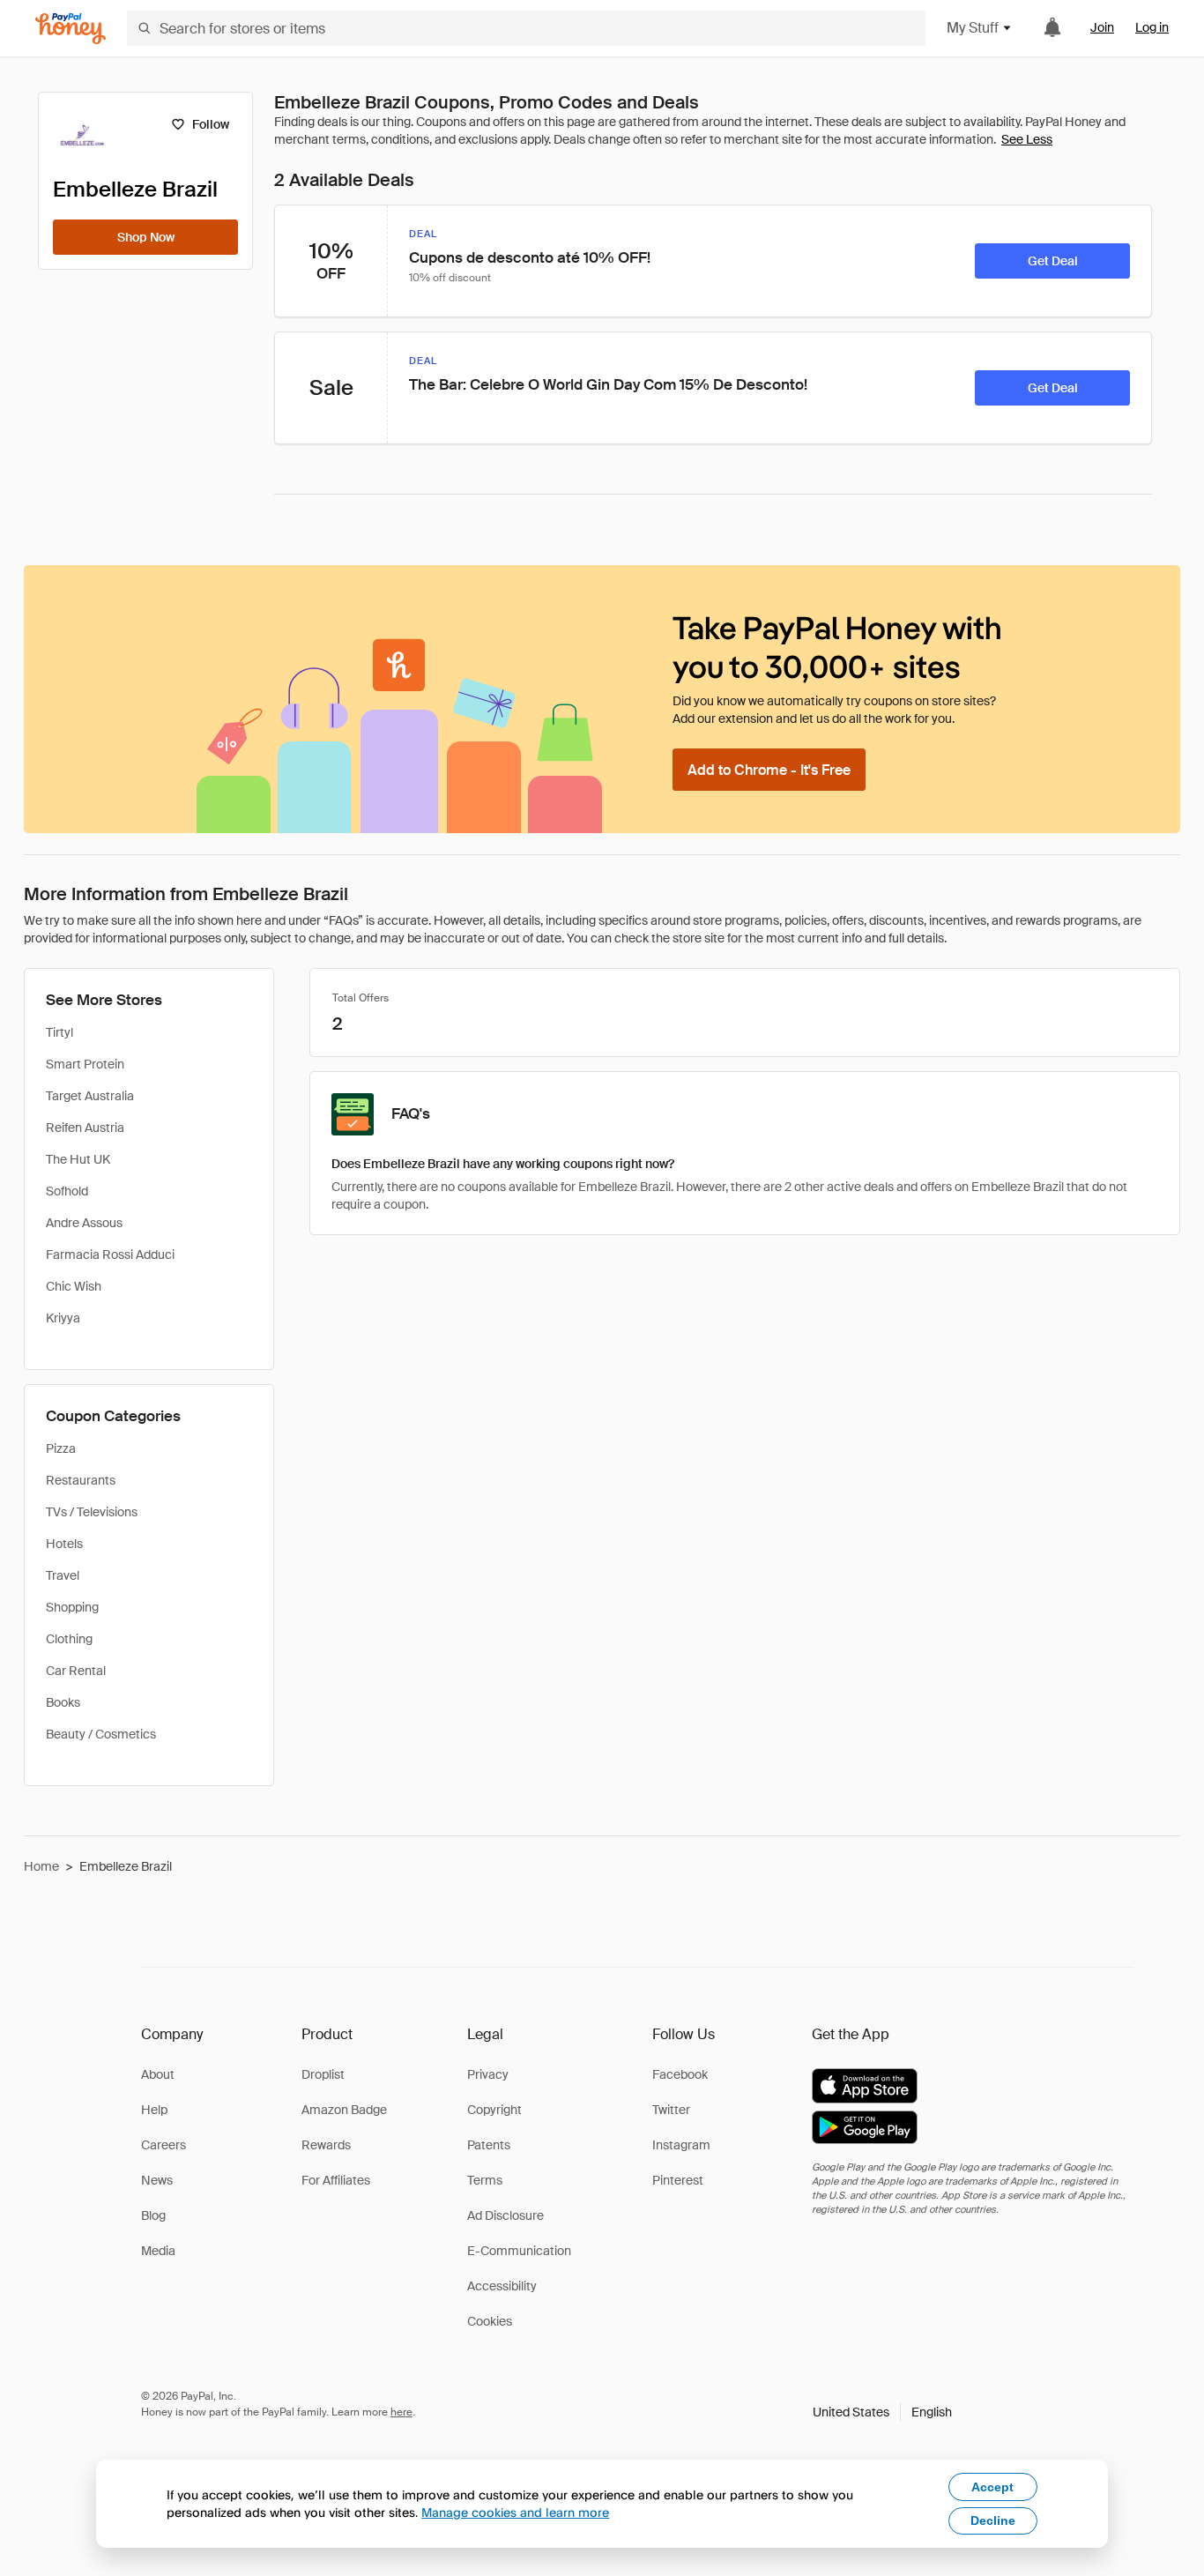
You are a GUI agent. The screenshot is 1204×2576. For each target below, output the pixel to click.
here (401, 2412)
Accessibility (502, 2286)
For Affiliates (336, 2180)
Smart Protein (85, 1064)
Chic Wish (74, 1286)
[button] (882, 2412)
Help (154, 2110)
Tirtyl (59, 1032)
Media (158, 2251)
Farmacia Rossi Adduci (110, 1254)
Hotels (64, 1544)
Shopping (72, 1607)
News (157, 2180)
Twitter (671, 2110)
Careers (164, 2145)
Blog (153, 2215)
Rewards (326, 2145)
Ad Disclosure (505, 2215)
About (158, 2074)
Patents (489, 2145)
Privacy (488, 2074)
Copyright (494, 2110)
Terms (485, 2180)
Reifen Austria (85, 1128)
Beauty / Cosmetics (101, 1734)
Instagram (681, 2145)
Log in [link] (1152, 27)
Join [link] (1102, 27)
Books (63, 1702)
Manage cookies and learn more (515, 2512)
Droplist (323, 2074)
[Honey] (71, 29)
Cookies (490, 2321)
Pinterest (678, 2180)
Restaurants (81, 1480)
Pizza (61, 1448)
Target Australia (90, 1096)
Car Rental (76, 1671)
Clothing (69, 1639)
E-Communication (519, 2251)
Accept (992, 2487)
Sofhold (67, 1191)
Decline (993, 2520)
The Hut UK (78, 1159)
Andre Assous (84, 1223)
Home (41, 1866)
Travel (63, 1575)
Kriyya (63, 1318)
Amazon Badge (344, 2110)
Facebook (680, 2074)
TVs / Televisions (92, 1512)
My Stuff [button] (973, 28)
